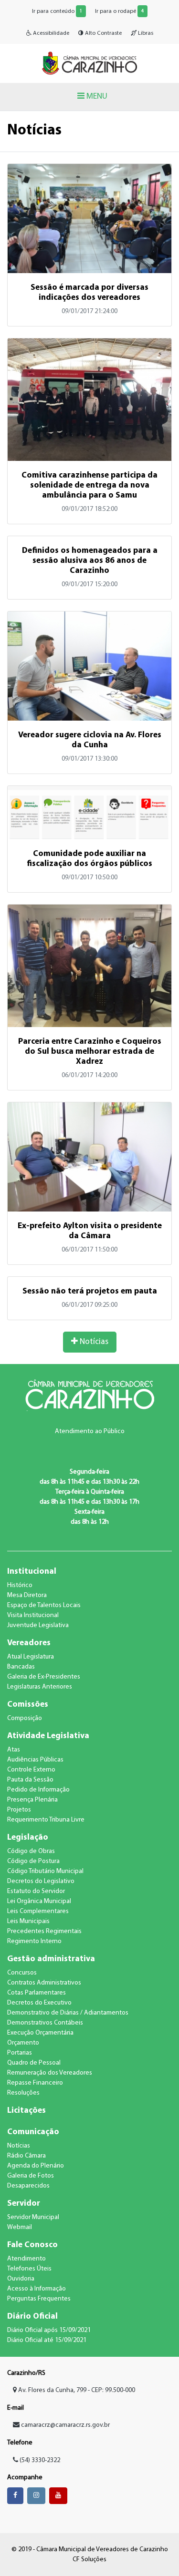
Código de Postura (33, 1861)
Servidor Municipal (33, 2217)
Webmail (20, 2227)
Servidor (24, 2204)
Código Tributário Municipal (45, 1871)
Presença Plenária (32, 1800)
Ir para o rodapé (119, 11)
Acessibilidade (50, 33)
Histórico (20, 1585)
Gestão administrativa (51, 1959)
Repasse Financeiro (35, 2083)
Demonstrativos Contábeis (45, 2023)
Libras (145, 33)
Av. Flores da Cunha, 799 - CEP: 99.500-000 (76, 2390)
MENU (96, 97)
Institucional (32, 1572)
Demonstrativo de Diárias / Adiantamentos (68, 2013)
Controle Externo (31, 1770)
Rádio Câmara (26, 2156)
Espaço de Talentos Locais (44, 1605)
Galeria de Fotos (31, 2176)
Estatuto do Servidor (36, 1891)
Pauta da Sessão (30, 1780)
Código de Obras (31, 1851)
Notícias (93, 1342)
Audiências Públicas (35, 1760)
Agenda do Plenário (36, 2166)
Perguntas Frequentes (39, 2299)
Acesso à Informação (37, 2289)
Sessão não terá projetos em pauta (90, 1291)
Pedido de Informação (38, 1790)
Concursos (22, 1973)
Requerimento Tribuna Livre (46, 1820)
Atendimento (26, 2259)
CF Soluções (89, 2560)
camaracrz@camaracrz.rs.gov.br (65, 2425)
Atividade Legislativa (48, 1736)
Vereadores (29, 1643)
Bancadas (21, 1667)
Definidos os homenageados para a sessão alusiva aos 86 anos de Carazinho (90, 561)
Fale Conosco (32, 2245)
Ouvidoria (21, 2279)
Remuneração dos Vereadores (50, 2073)
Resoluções (23, 2093)
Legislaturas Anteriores (40, 1687)
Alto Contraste (103, 33)
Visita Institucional (33, 1615)
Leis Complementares (38, 1911)
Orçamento (23, 2043)
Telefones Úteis (29, 2269)
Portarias (20, 2053)
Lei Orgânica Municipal (39, 1901)
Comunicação (33, 2132)
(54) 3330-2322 (39, 2460)
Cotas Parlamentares (37, 1993)
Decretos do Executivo (39, 2003)
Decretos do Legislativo (41, 1881)
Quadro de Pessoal (34, 2063)
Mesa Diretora (27, 1595)
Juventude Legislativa (38, 1625)
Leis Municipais (28, 1921)
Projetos (19, 1810)
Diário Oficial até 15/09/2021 (47, 2340)
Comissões (28, 1705)
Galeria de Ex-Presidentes (44, 1677)
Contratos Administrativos (44, 1983)
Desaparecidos (28, 2186)
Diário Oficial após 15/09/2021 (49, 2330)
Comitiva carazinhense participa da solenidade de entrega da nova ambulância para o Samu (89, 485)
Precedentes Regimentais (44, 1931)
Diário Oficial (32, 2316)
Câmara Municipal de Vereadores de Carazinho (90, 63)
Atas (14, 1750)
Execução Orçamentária (40, 2033)
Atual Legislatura (31, 1657)
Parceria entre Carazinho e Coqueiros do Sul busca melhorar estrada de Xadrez (90, 1052)
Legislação (28, 1838)
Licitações (26, 2111)
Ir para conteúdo (57, 11)
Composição (25, 1718)
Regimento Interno (34, 1941)
